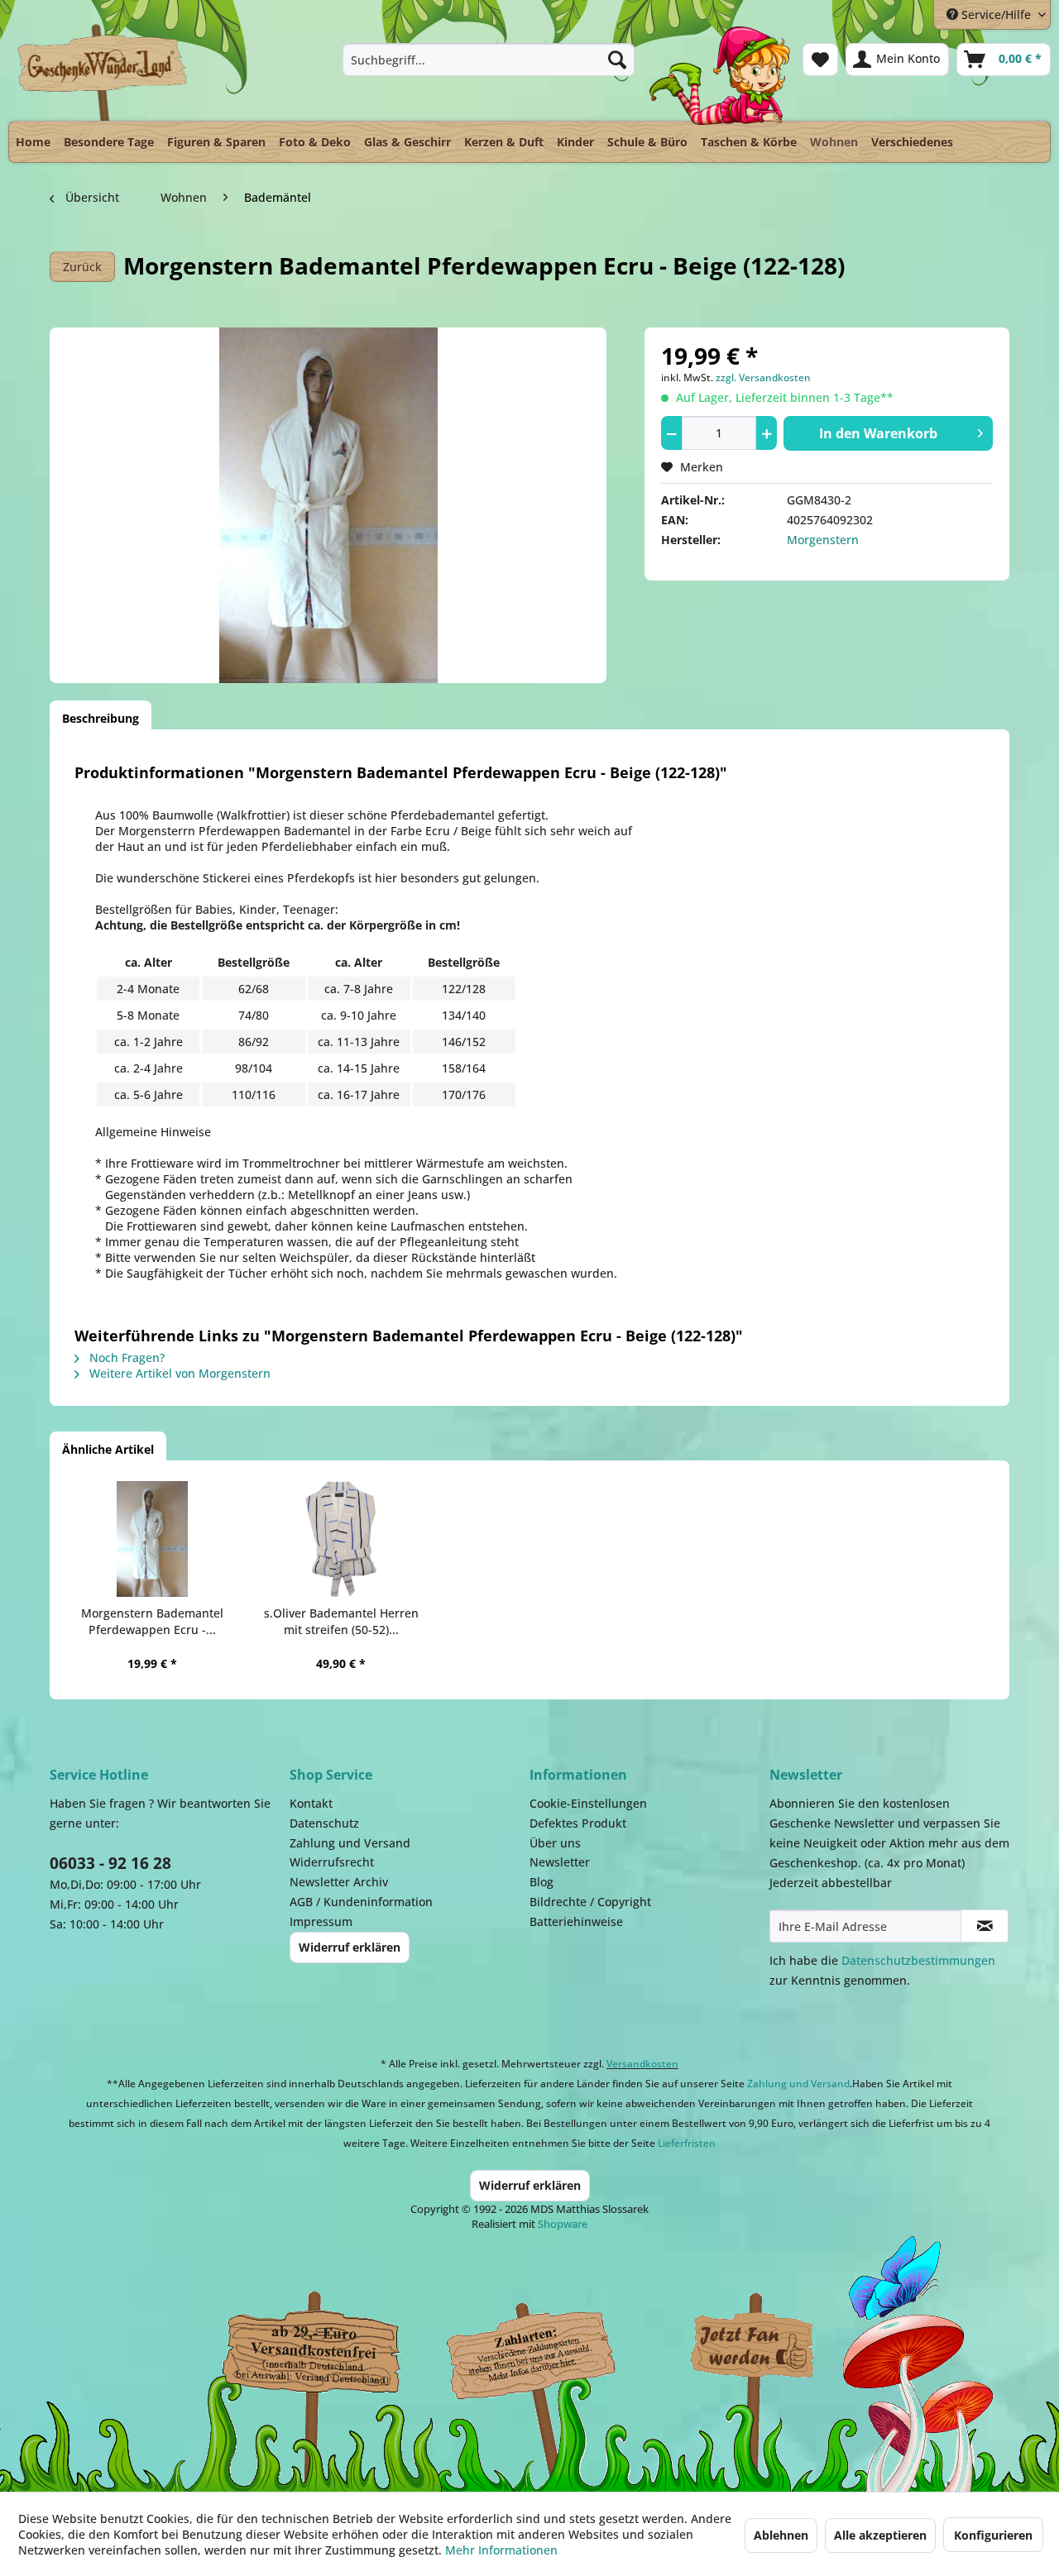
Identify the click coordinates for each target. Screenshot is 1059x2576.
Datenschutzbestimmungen (918, 1960)
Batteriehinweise (576, 1921)
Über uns (555, 1843)
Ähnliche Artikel (108, 1449)
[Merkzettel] (820, 60)
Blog (541, 1882)
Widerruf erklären (350, 1947)
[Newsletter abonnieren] (985, 1926)
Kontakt (311, 1803)
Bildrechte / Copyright (590, 1902)
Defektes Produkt (578, 1823)
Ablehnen (781, 2535)
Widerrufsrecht (332, 1862)
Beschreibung (101, 718)
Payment (546, 2347)
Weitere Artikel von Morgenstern (178, 1373)
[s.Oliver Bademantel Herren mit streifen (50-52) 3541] (341, 1539)
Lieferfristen (687, 2143)
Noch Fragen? (125, 1357)
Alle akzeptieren (880, 2535)
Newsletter (560, 1862)
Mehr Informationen (501, 2550)
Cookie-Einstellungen (588, 1803)
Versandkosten (642, 2064)
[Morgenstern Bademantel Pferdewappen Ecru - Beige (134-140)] (152, 1539)
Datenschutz (324, 1823)
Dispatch (310, 2351)
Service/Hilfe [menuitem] (996, 14)
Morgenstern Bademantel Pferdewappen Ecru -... (152, 1621)
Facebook (753, 2347)
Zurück (82, 267)
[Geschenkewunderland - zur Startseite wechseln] (103, 72)
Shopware (563, 2224)
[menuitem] (489, 60)
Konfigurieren (993, 2535)
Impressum (321, 1921)
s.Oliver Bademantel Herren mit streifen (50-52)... (341, 1621)
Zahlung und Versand (350, 1843)
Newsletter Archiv (339, 1882)
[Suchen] (617, 60)
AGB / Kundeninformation (361, 1902)
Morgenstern (823, 540)
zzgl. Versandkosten (763, 378)
